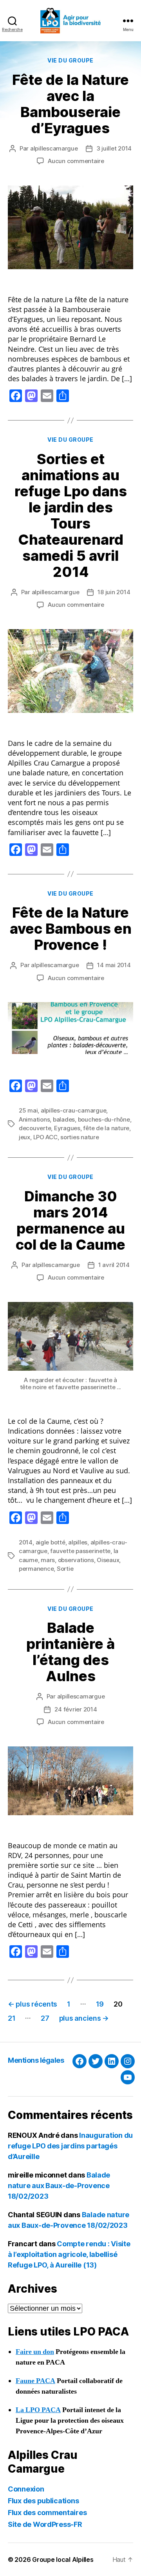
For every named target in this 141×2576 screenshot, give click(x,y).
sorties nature (80, 1137)
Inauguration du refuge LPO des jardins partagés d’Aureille (70, 2146)
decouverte (35, 1128)
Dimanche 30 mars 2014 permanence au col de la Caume (70, 1220)
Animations (34, 1119)
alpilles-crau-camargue (73, 1110)
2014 (26, 1542)
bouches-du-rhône (104, 1119)
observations (76, 1560)
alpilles (78, 1542)
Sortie (65, 1569)
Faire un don (35, 2352)
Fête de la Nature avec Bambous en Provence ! (71, 929)
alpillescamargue (54, 148)
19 (100, 2004)
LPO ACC (45, 1137)
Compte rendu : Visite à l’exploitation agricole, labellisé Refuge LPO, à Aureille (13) (69, 2254)
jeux (24, 1137)
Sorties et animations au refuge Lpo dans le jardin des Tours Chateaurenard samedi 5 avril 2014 (71, 515)
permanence (36, 1569)
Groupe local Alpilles (63, 2559)
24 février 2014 (76, 1709)
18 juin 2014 (114, 592)
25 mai (28, 1110)
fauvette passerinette (80, 1551)
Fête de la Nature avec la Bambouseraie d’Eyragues (70, 104)
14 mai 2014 (114, 965)
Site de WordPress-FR (45, 2524)
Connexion (26, 2489)
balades (64, 1119)
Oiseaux (108, 1560)
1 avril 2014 (114, 1265)
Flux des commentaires (47, 2513)
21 (12, 2018)
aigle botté (51, 1542)
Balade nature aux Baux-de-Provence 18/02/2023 (59, 2186)
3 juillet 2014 (114, 148)
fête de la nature (106, 1128)
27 (45, 2018)
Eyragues (67, 1128)
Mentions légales (36, 2060)
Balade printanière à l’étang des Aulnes (70, 1652)
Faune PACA (35, 2381)
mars (48, 1560)
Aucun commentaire (76, 161)
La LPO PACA (38, 2410)
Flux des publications (43, 2501)
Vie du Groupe (70, 60)
